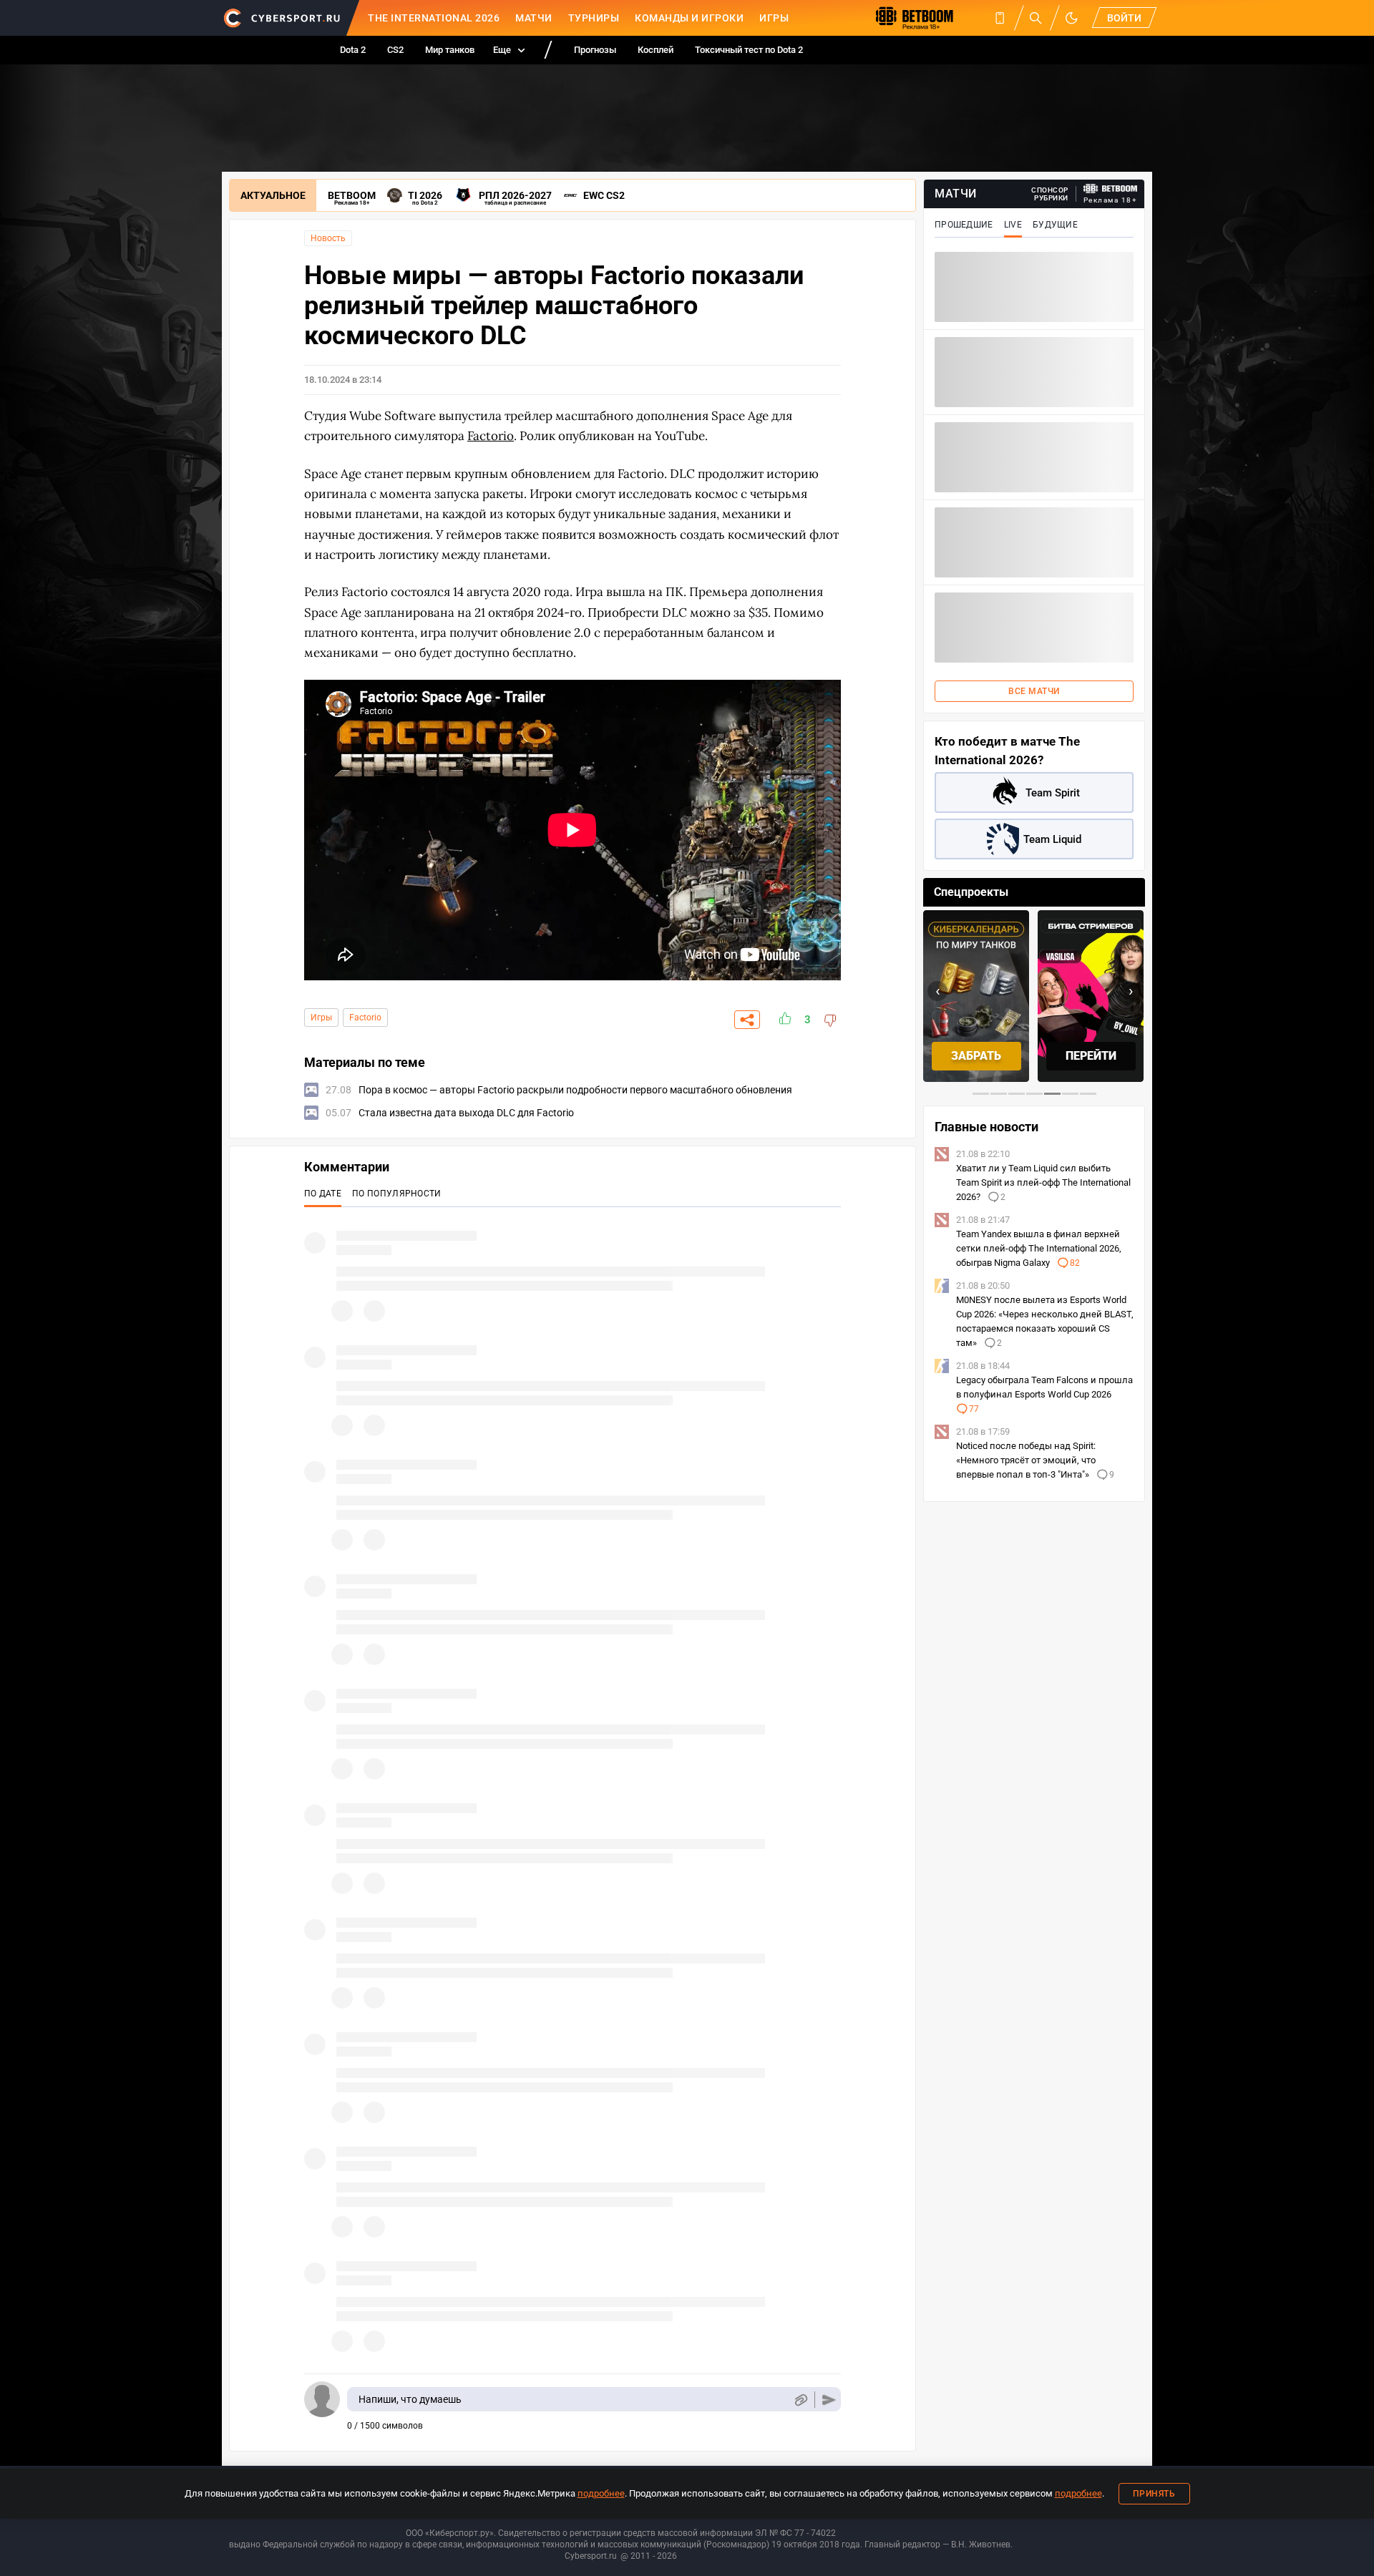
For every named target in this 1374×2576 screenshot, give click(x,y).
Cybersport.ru (591, 2556)
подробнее (601, 2493)
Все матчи (1034, 691)
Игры (774, 18)
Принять (1154, 2494)
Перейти (976, 1056)
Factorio (365, 1018)
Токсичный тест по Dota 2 (749, 50)
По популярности (397, 1194)
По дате (323, 1194)
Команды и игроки (689, 18)
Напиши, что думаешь (410, 2399)
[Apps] (1000, 18)
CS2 (395, 50)
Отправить (829, 2400)
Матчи (534, 18)
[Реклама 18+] (1111, 189)
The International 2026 (434, 18)
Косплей (656, 50)
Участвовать (1091, 1056)
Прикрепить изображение (800, 2400)
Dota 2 (353, 50)
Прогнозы (595, 50)
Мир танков (450, 50)
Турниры (594, 18)
